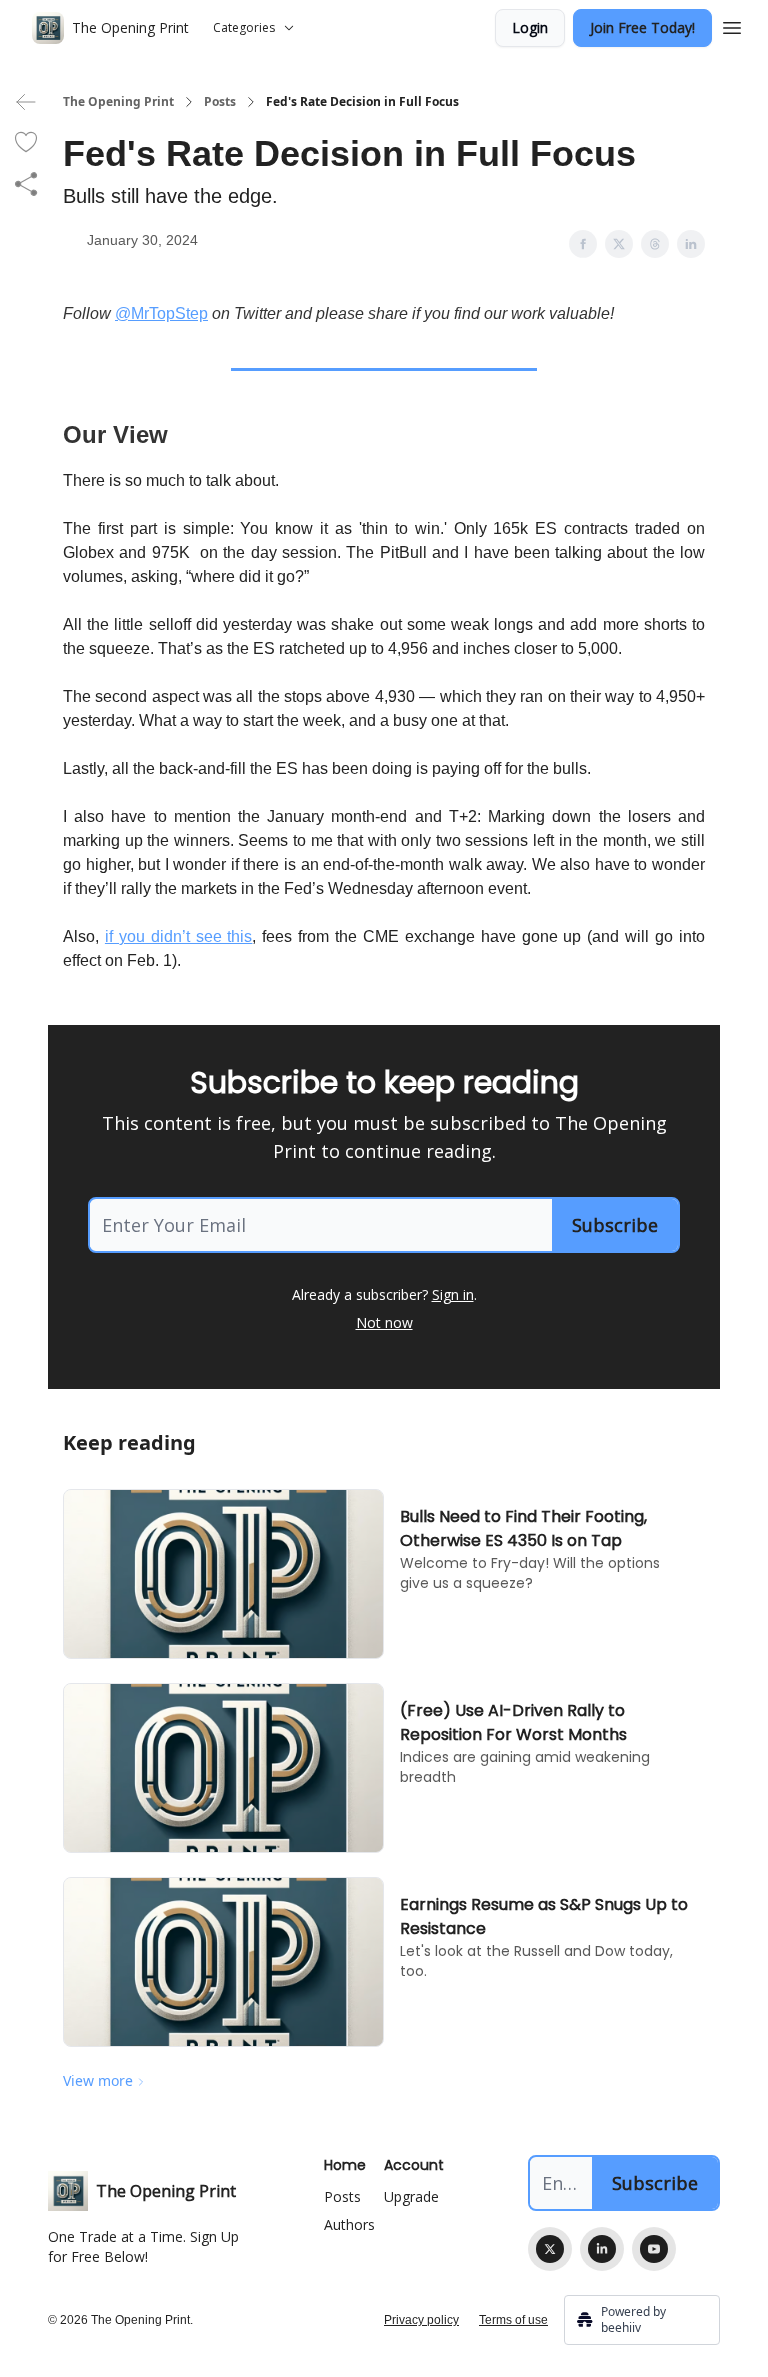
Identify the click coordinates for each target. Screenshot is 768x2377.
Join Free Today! (642, 27)
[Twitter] (550, 2249)
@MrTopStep (161, 313)
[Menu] (732, 25)
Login (530, 27)
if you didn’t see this (179, 936)
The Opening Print (118, 102)
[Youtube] (654, 2249)
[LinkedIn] (602, 2249)
